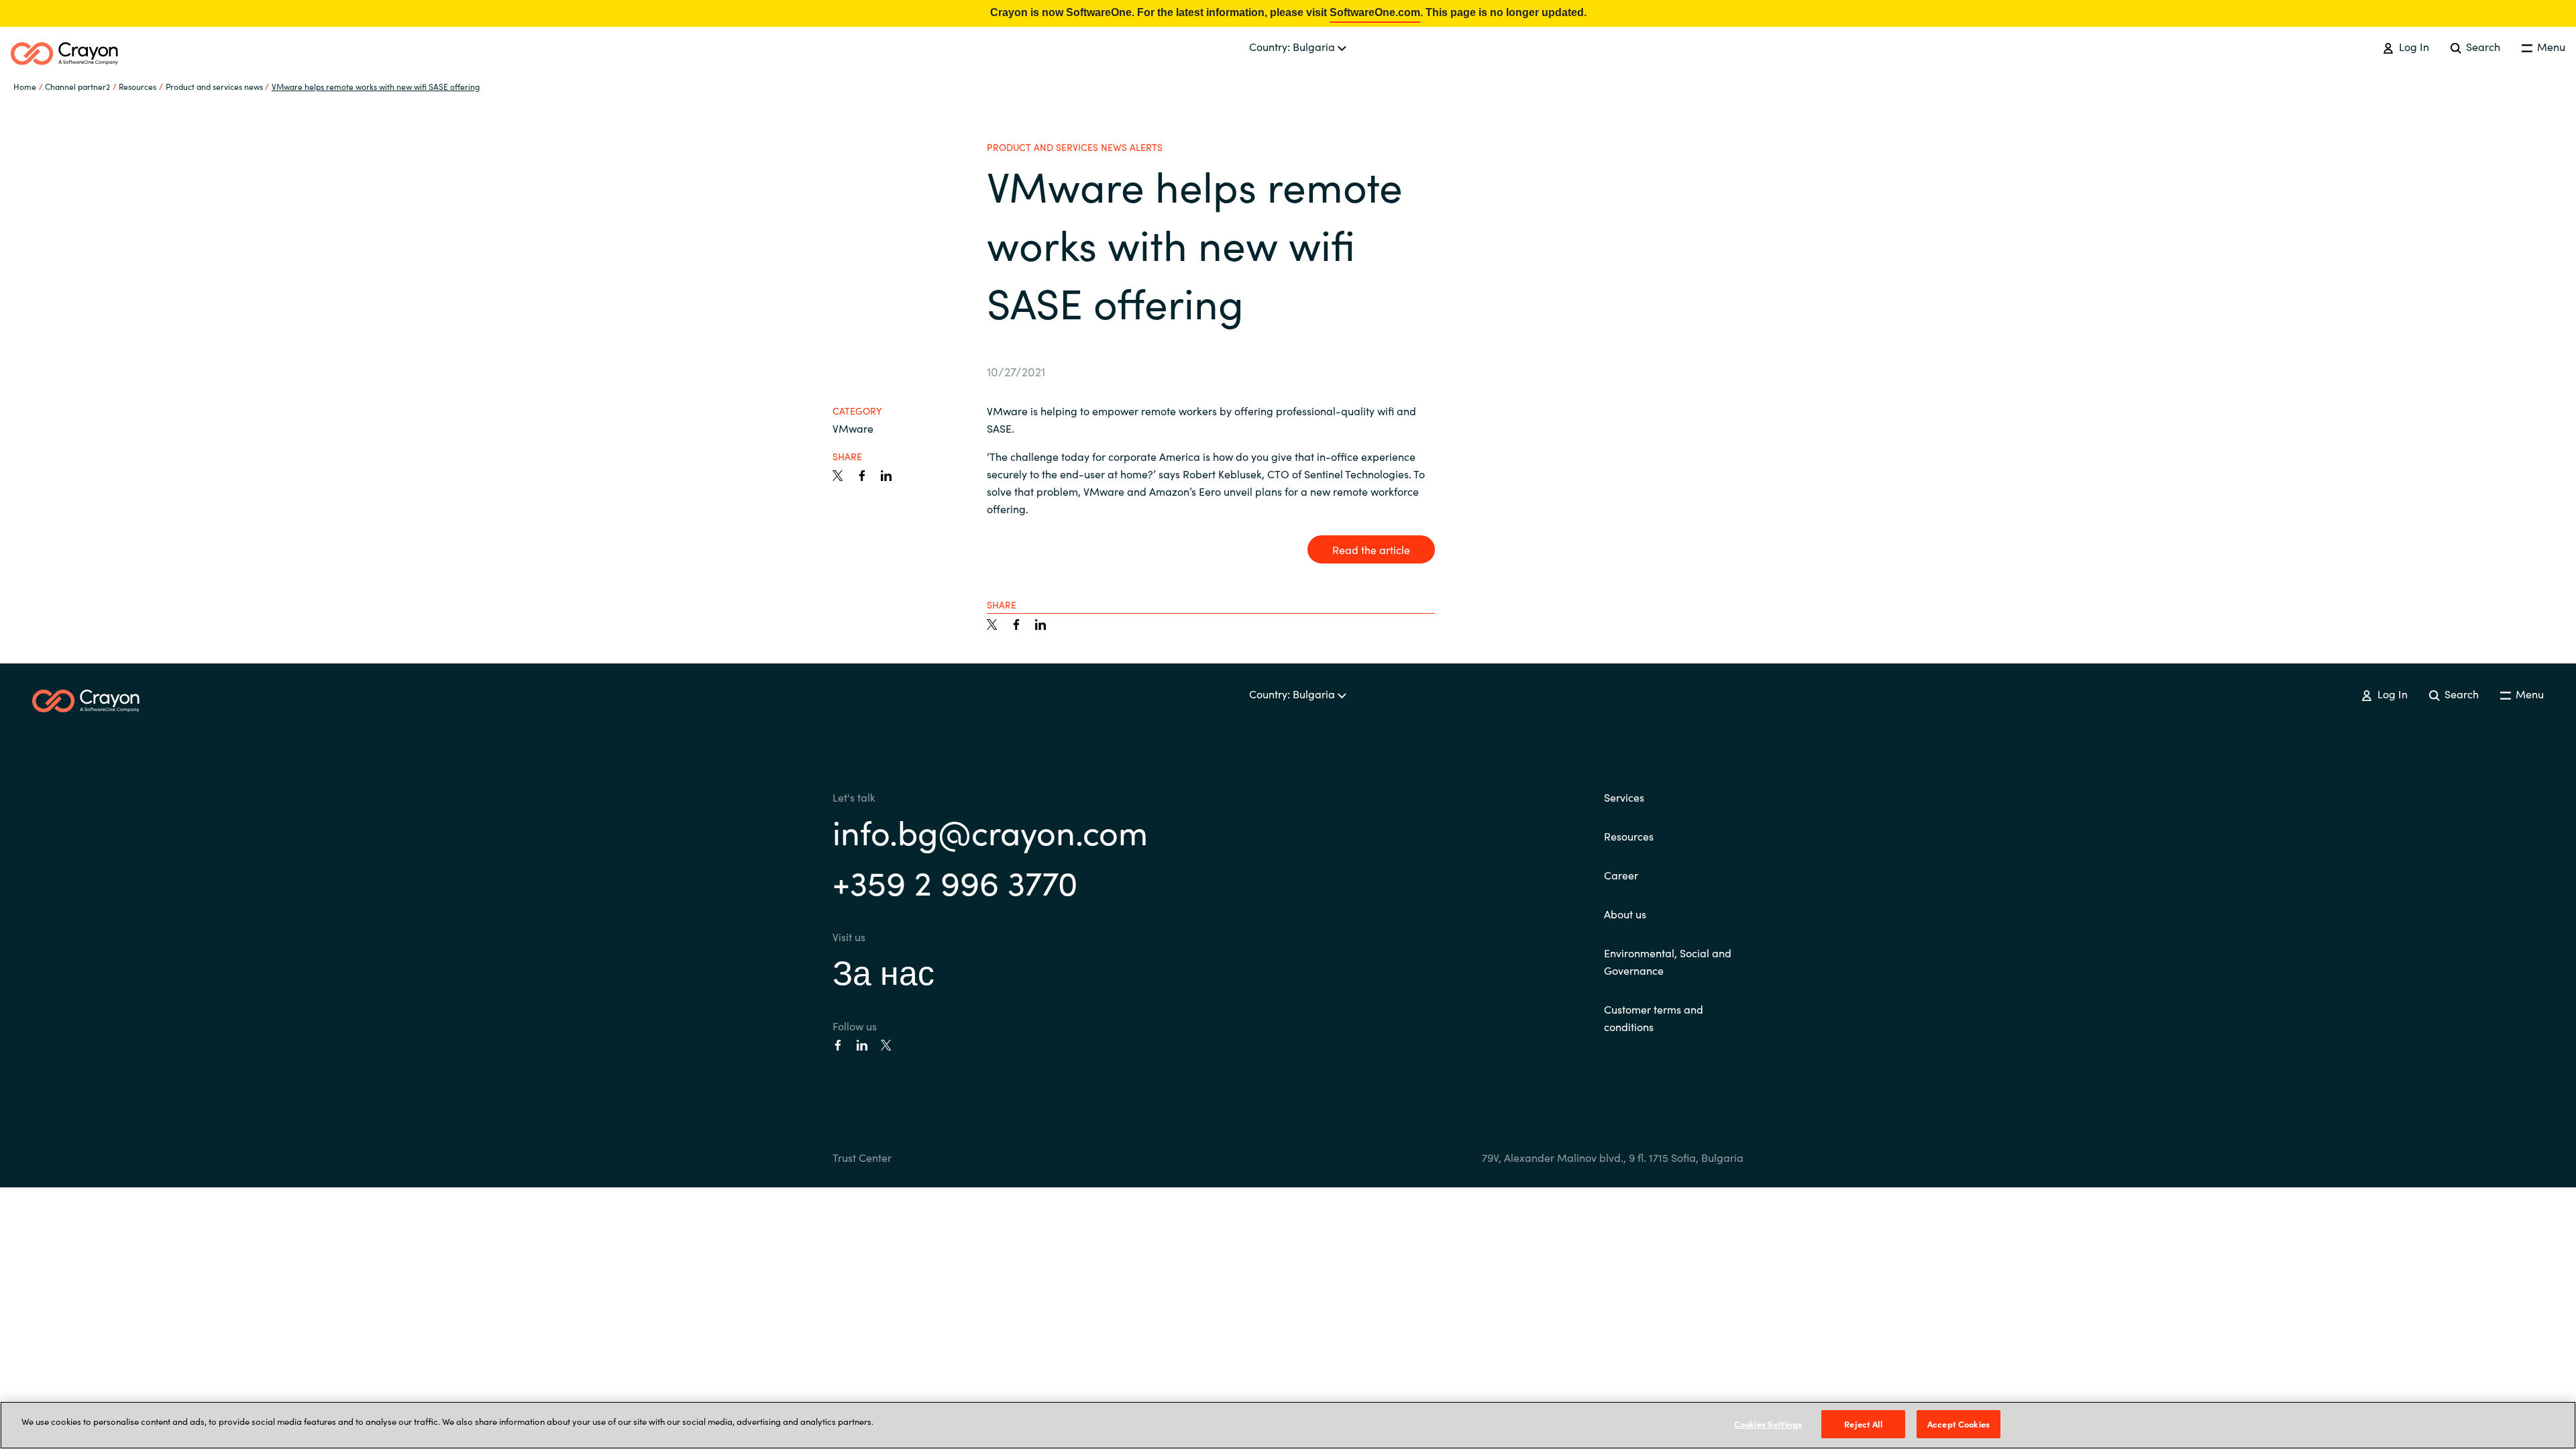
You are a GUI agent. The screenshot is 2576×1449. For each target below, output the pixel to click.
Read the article (1371, 549)
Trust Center (862, 1157)
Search (2482, 46)
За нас (883, 970)
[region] (1288, 1425)
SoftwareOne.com (1375, 12)
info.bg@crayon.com (990, 831)
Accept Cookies (1958, 1424)
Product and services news (214, 86)
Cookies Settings (1768, 1424)
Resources (1629, 836)
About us (1625, 914)
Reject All (1863, 1424)
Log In (2412, 46)
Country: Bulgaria (1293, 46)
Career (1621, 875)
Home (25, 86)
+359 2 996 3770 (955, 881)
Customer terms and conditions (1654, 1018)
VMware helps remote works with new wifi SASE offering (376, 86)
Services (1624, 797)
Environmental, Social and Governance (1668, 961)
